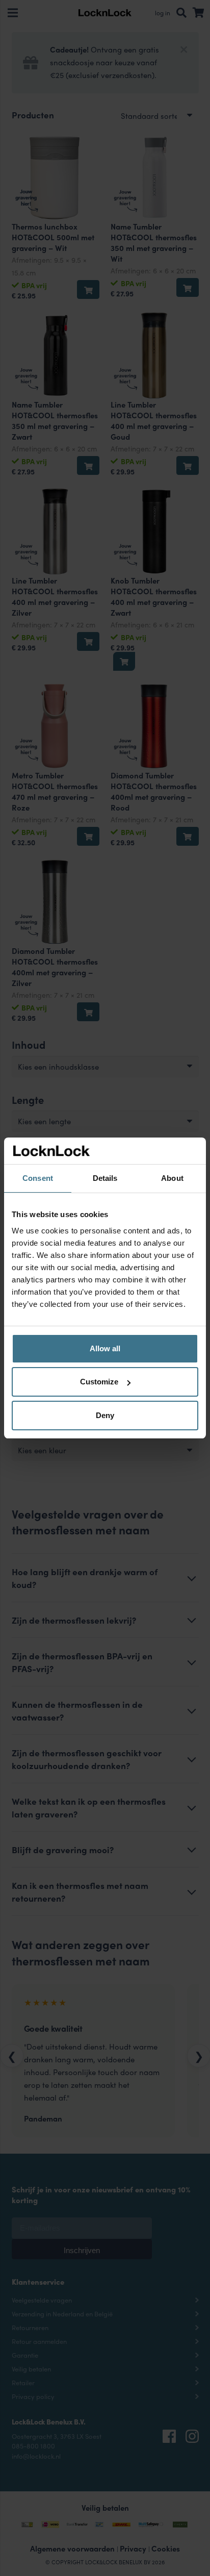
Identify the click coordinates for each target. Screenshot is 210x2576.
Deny (105, 1415)
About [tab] (172, 1178)
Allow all (105, 1348)
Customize (99, 1382)
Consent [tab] (38, 1178)
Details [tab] (105, 1178)
